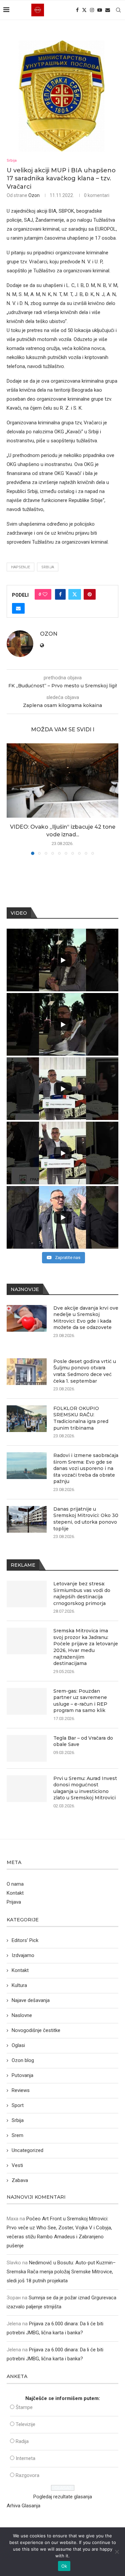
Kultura (19, 1985)
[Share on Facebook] (60, 594)
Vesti (17, 2165)
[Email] (108, 10)
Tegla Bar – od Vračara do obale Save (83, 1741)
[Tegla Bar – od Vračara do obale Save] (27, 1748)
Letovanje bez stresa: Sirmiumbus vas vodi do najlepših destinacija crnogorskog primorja (82, 1593)
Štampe (24, 2407)
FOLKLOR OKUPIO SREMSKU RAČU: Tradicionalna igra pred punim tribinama (81, 1418)
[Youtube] (100, 10)
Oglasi (18, 2045)
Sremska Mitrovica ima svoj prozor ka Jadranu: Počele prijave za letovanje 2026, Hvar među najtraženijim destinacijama (86, 1647)
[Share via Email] (18, 608)
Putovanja (22, 2075)
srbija (48, 567)
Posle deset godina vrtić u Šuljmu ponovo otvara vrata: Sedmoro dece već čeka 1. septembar (85, 1371)
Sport (18, 2105)
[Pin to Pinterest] (90, 594)
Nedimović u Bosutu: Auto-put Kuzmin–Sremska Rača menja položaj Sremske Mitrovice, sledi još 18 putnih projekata (61, 2272)
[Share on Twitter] (75, 594)
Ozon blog (23, 2060)
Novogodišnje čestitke (36, 2030)
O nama (15, 1884)
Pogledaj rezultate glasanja (63, 2497)
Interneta (25, 2458)
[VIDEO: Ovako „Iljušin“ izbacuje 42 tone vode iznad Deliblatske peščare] (62, 780)
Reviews (21, 2090)
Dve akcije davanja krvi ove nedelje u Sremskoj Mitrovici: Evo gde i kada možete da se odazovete (86, 1318)
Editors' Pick (25, 1940)
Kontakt (15, 1893)
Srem (17, 2135)
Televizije (25, 2424)
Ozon (34, 195)
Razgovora (27, 2475)
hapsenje (20, 567)
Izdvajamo (23, 1955)
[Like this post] (45, 594)
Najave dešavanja (31, 2000)
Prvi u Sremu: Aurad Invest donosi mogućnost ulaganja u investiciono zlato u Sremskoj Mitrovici (85, 1788)
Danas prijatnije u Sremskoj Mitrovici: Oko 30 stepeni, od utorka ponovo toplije (86, 1519)
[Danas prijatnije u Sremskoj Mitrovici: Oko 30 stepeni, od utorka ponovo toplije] (27, 1519)
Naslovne (22, 2015)
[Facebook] (77, 10)
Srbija (18, 2120)
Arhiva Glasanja (23, 2506)
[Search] (118, 10)
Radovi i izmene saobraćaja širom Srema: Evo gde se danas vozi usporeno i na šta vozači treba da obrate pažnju (86, 1468)
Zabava (20, 2180)
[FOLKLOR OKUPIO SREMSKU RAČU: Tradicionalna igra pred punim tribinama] (27, 1419)
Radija (22, 2441)
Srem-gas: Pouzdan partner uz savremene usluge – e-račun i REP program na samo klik (80, 1701)
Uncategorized (27, 2150)
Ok (64, 2566)
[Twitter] (84, 10)
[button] (12, 799)
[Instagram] (92, 10)
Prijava (14, 1902)
